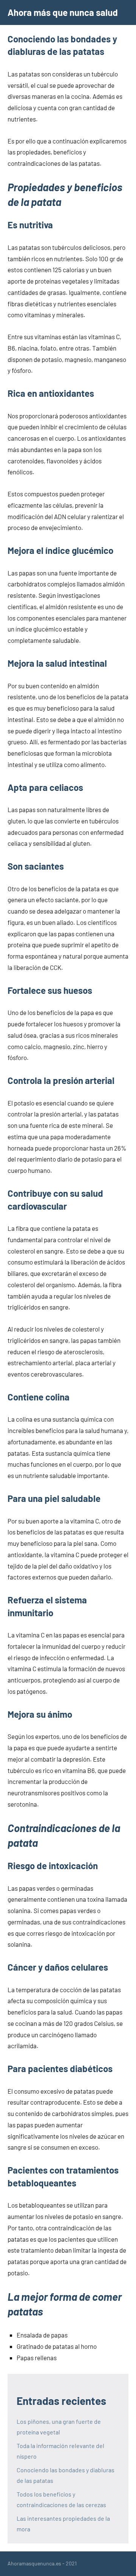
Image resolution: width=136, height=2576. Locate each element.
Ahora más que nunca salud (63, 12)
